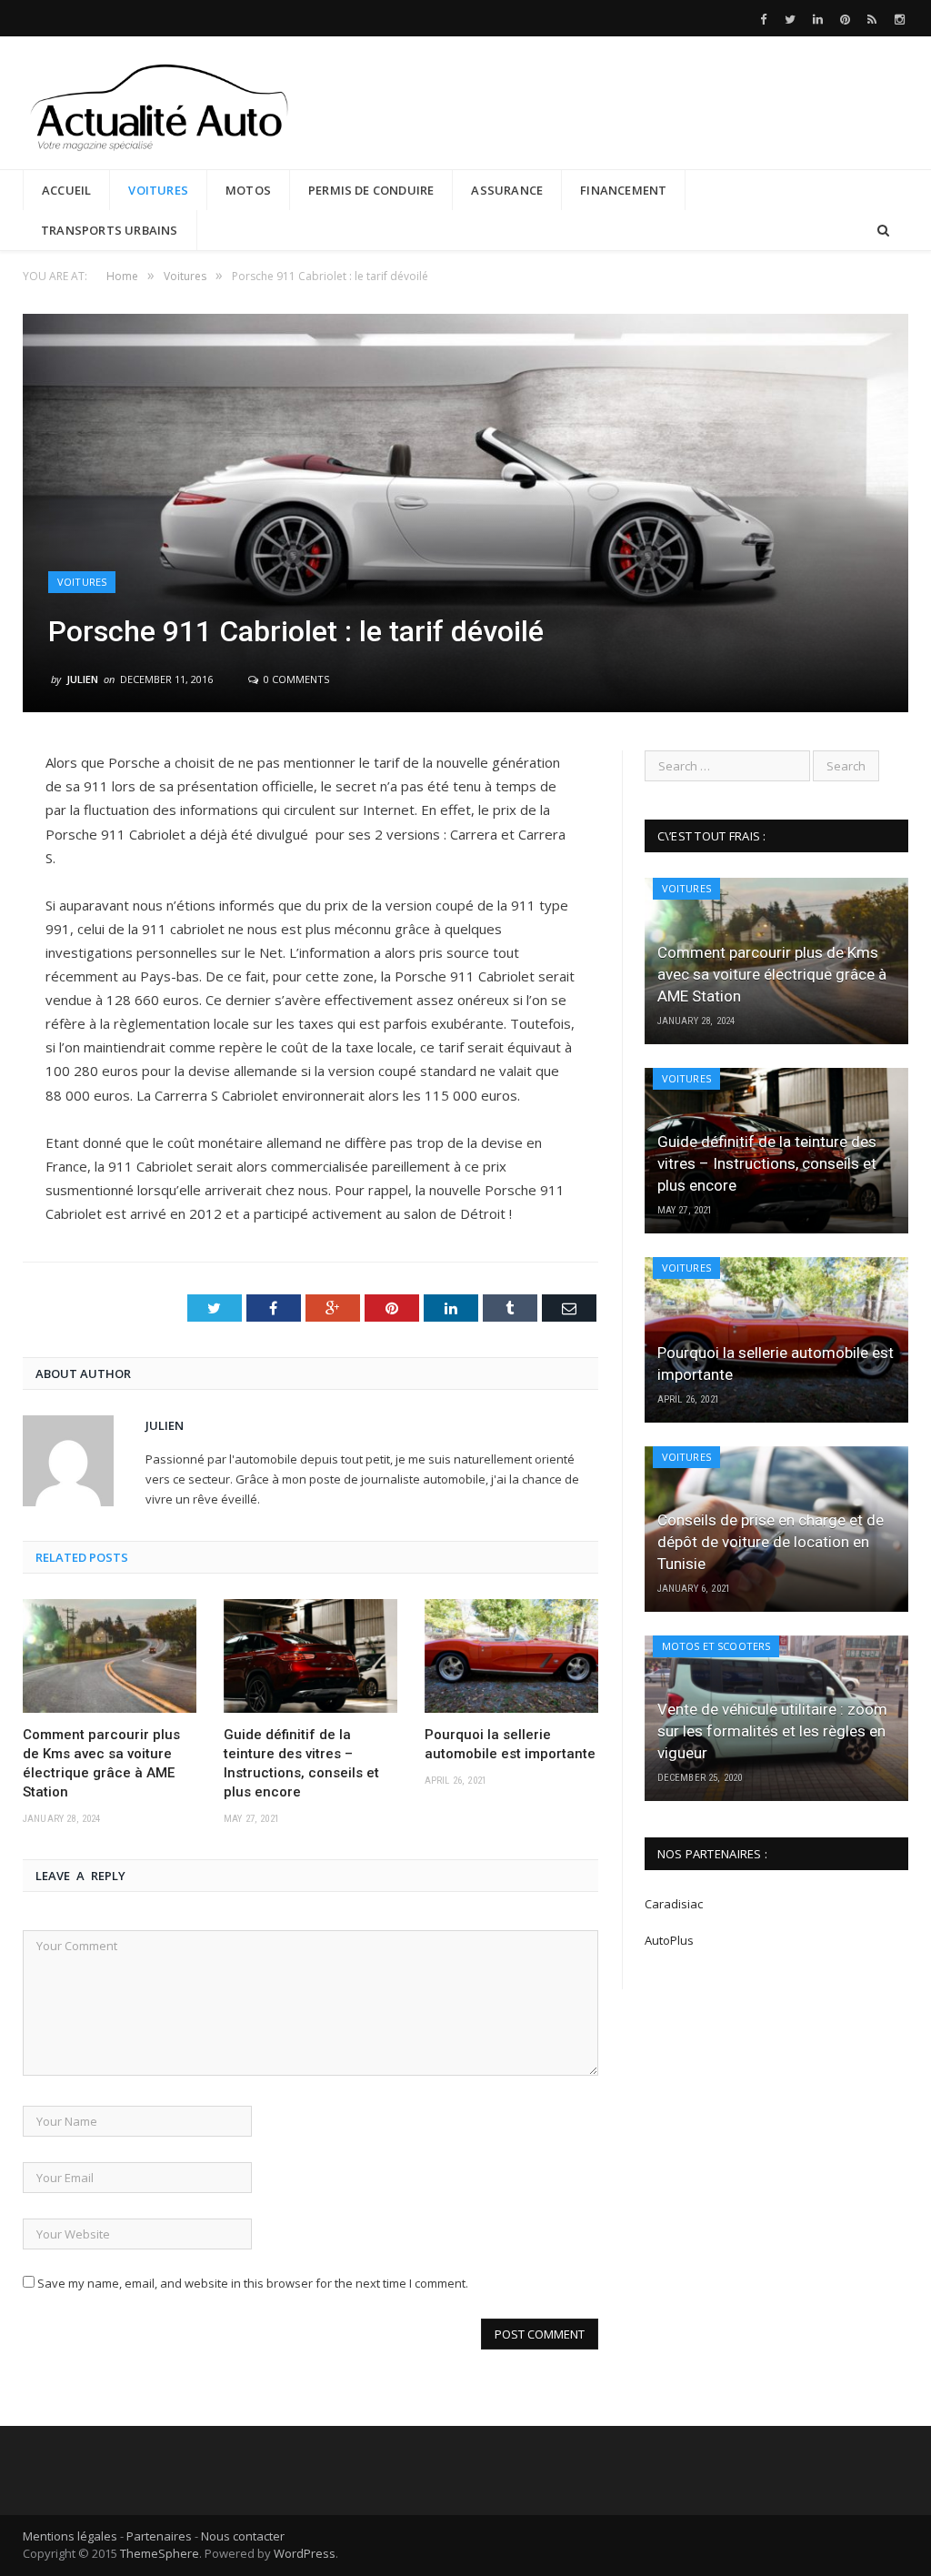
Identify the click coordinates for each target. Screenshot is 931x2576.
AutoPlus (669, 1940)
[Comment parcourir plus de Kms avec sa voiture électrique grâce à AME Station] (110, 1656)
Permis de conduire (371, 190)
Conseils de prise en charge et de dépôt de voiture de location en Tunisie (771, 1542)
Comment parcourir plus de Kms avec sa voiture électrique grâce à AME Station (101, 1763)
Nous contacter (243, 2536)
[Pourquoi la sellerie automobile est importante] (511, 1656)
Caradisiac (675, 1904)
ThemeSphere (160, 2553)
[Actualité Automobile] (159, 102)
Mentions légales (70, 2536)
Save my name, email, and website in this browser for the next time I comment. (253, 2283)
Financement (623, 190)
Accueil (66, 190)
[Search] (883, 231)
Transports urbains (110, 230)
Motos (248, 190)
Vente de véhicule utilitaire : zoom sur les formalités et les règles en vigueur (772, 1731)
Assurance (507, 190)
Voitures (158, 190)
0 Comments (295, 679)
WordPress (305, 2553)
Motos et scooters (716, 1646)
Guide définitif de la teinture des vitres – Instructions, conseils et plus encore (301, 1763)
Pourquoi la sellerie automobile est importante (510, 1744)
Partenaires (159, 2536)
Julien (82, 679)
